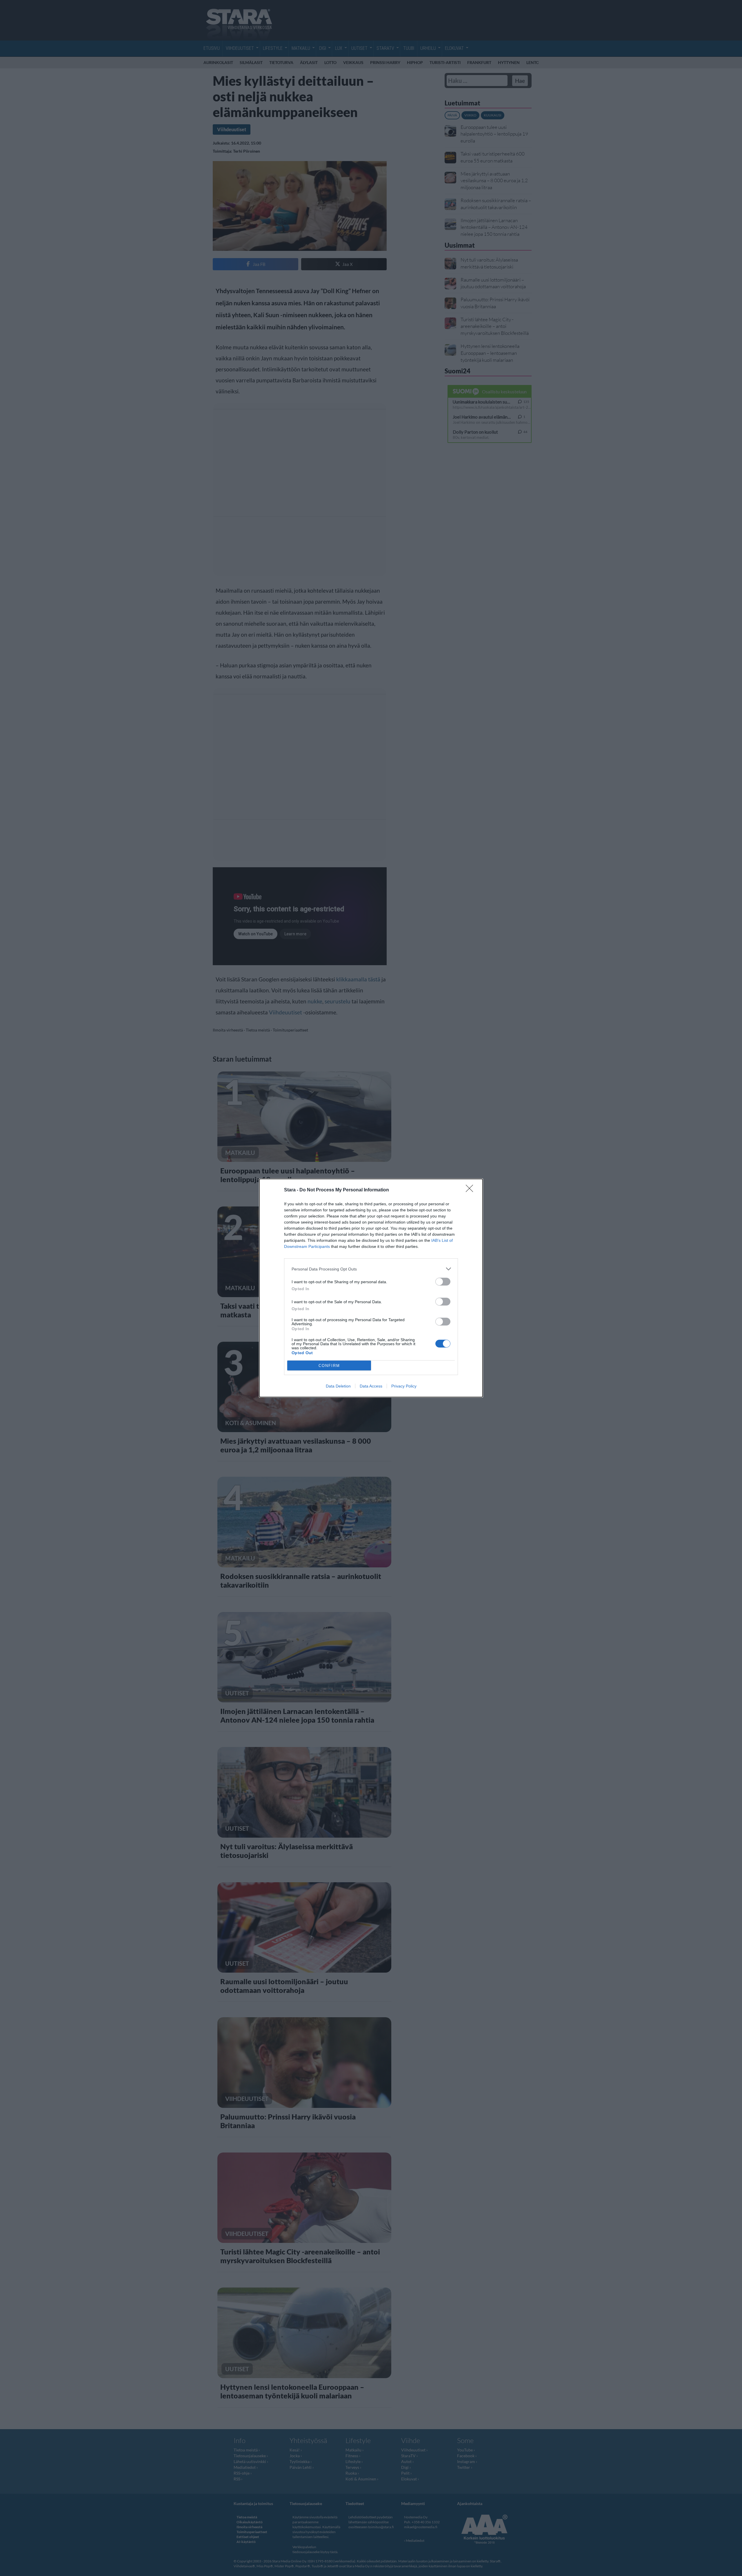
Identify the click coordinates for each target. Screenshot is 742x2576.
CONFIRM (329, 1366)
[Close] (471, 1190)
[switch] (443, 1282)
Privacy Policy (404, 1386)
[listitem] (371, 1269)
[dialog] (371, 1288)
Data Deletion (338, 1386)
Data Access (371, 1386)
